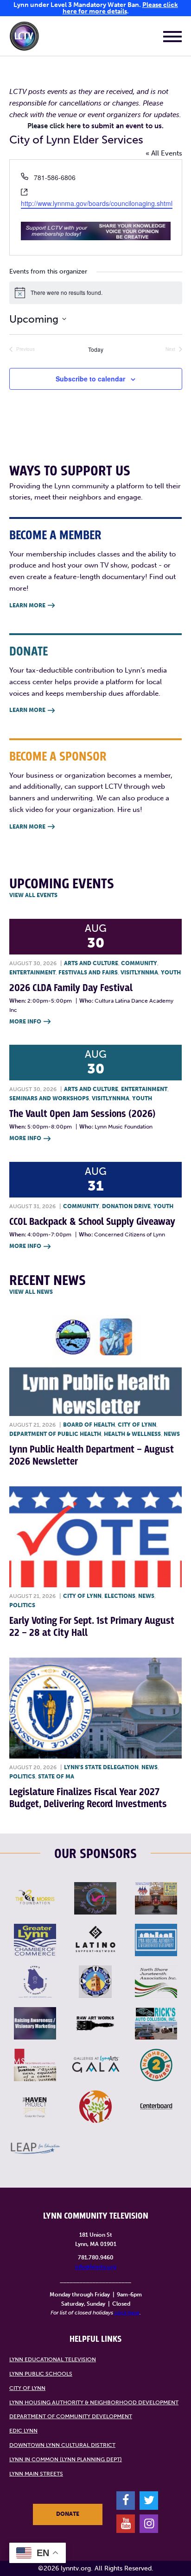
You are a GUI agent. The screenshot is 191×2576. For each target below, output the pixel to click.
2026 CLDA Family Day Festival (71, 988)
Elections (120, 1596)
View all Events (33, 895)
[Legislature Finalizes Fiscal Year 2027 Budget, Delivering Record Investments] (95, 1708)
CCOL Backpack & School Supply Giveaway (92, 1222)
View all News (31, 1292)
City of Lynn (137, 1425)
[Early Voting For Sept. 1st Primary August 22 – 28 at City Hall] (95, 1537)
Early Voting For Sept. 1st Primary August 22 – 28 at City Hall (92, 1627)
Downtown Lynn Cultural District (62, 2445)
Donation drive (126, 1206)
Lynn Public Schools (41, 2374)
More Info (30, 1022)
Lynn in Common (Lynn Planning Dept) (66, 2459)
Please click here (54, 126)
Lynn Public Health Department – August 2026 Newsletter (92, 1456)
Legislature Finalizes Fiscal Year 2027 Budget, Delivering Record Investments (88, 1798)
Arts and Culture (91, 963)
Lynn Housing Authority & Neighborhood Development (94, 2402)
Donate (68, 2514)
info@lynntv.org (96, 2267)
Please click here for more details (120, 8)
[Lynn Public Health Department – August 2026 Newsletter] (95, 1366)
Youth (171, 973)
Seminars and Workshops (49, 1098)
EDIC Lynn (23, 2431)
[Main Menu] (172, 38)
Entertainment (32, 973)
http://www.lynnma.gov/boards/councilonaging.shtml (97, 203)
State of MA (56, 1777)
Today (96, 349)
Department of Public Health (55, 1434)
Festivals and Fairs (88, 973)
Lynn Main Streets (36, 2474)
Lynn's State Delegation (101, 1767)
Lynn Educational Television (53, 2359)
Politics (22, 1605)
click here (127, 2313)
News (172, 1434)
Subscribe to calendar (90, 379)
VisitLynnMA (139, 973)
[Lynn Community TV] (24, 38)
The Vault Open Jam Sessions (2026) (82, 1114)
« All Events (164, 153)
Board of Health (89, 1425)
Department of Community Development (71, 2416)
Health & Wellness (132, 1434)
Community (139, 963)
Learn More (32, 605)
